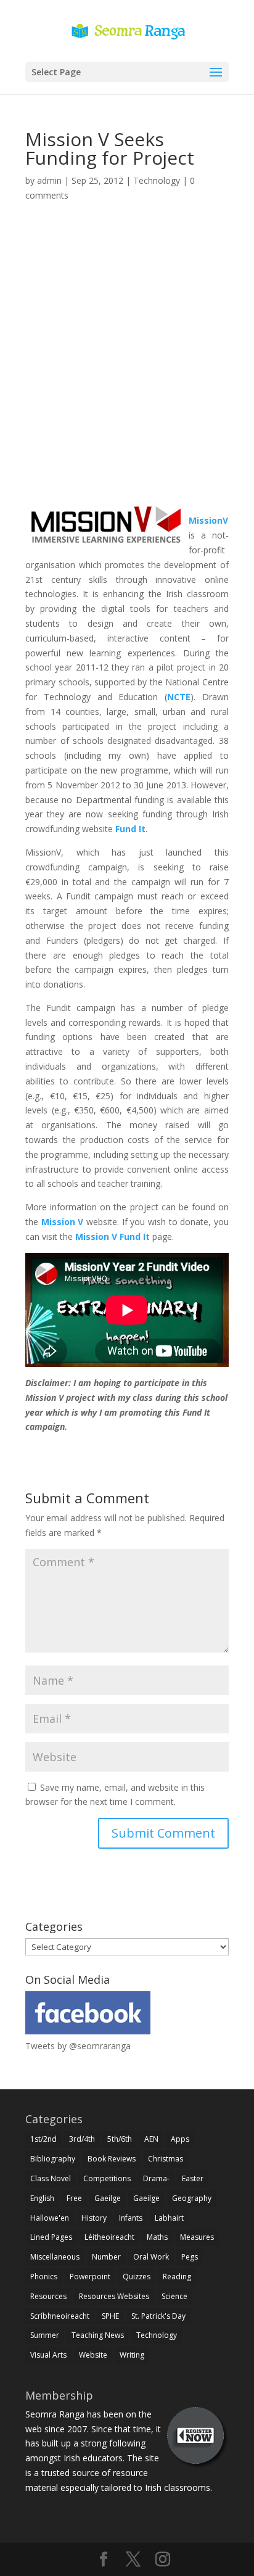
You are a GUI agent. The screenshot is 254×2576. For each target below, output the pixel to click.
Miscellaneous (55, 2257)
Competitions (107, 2178)
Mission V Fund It (113, 1236)
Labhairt (169, 2218)
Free (74, 2198)
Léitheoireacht (109, 2237)
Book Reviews (112, 2159)
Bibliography (53, 2159)
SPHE (110, 2316)
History (94, 2218)
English (42, 2198)
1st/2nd (43, 2139)
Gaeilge (108, 2198)
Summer (45, 2335)
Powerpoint (90, 2277)
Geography (192, 2198)
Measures (197, 2237)
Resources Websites (114, 2296)
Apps (180, 2139)
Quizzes (137, 2277)
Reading (177, 2277)
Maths (157, 2237)
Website (93, 2355)
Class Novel (51, 2178)
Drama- (156, 2178)
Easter (193, 2178)
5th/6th (120, 2139)
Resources (48, 2296)
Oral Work (151, 2257)
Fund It (130, 829)
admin (49, 180)
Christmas (166, 2159)
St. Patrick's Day (158, 2316)
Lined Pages (51, 2237)
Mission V (63, 1222)
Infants (131, 2218)
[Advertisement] (127, 368)
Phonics (44, 2277)
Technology (157, 180)
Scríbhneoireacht (60, 2316)
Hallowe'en (50, 2218)
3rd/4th (82, 2139)
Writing (132, 2355)
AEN (151, 2139)
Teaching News (98, 2335)
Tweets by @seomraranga (78, 2046)
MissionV (208, 520)
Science (174, 2296)
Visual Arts (48, 2355)
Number (106, 2257)
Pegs (190, 2257)
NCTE (179, 697)
